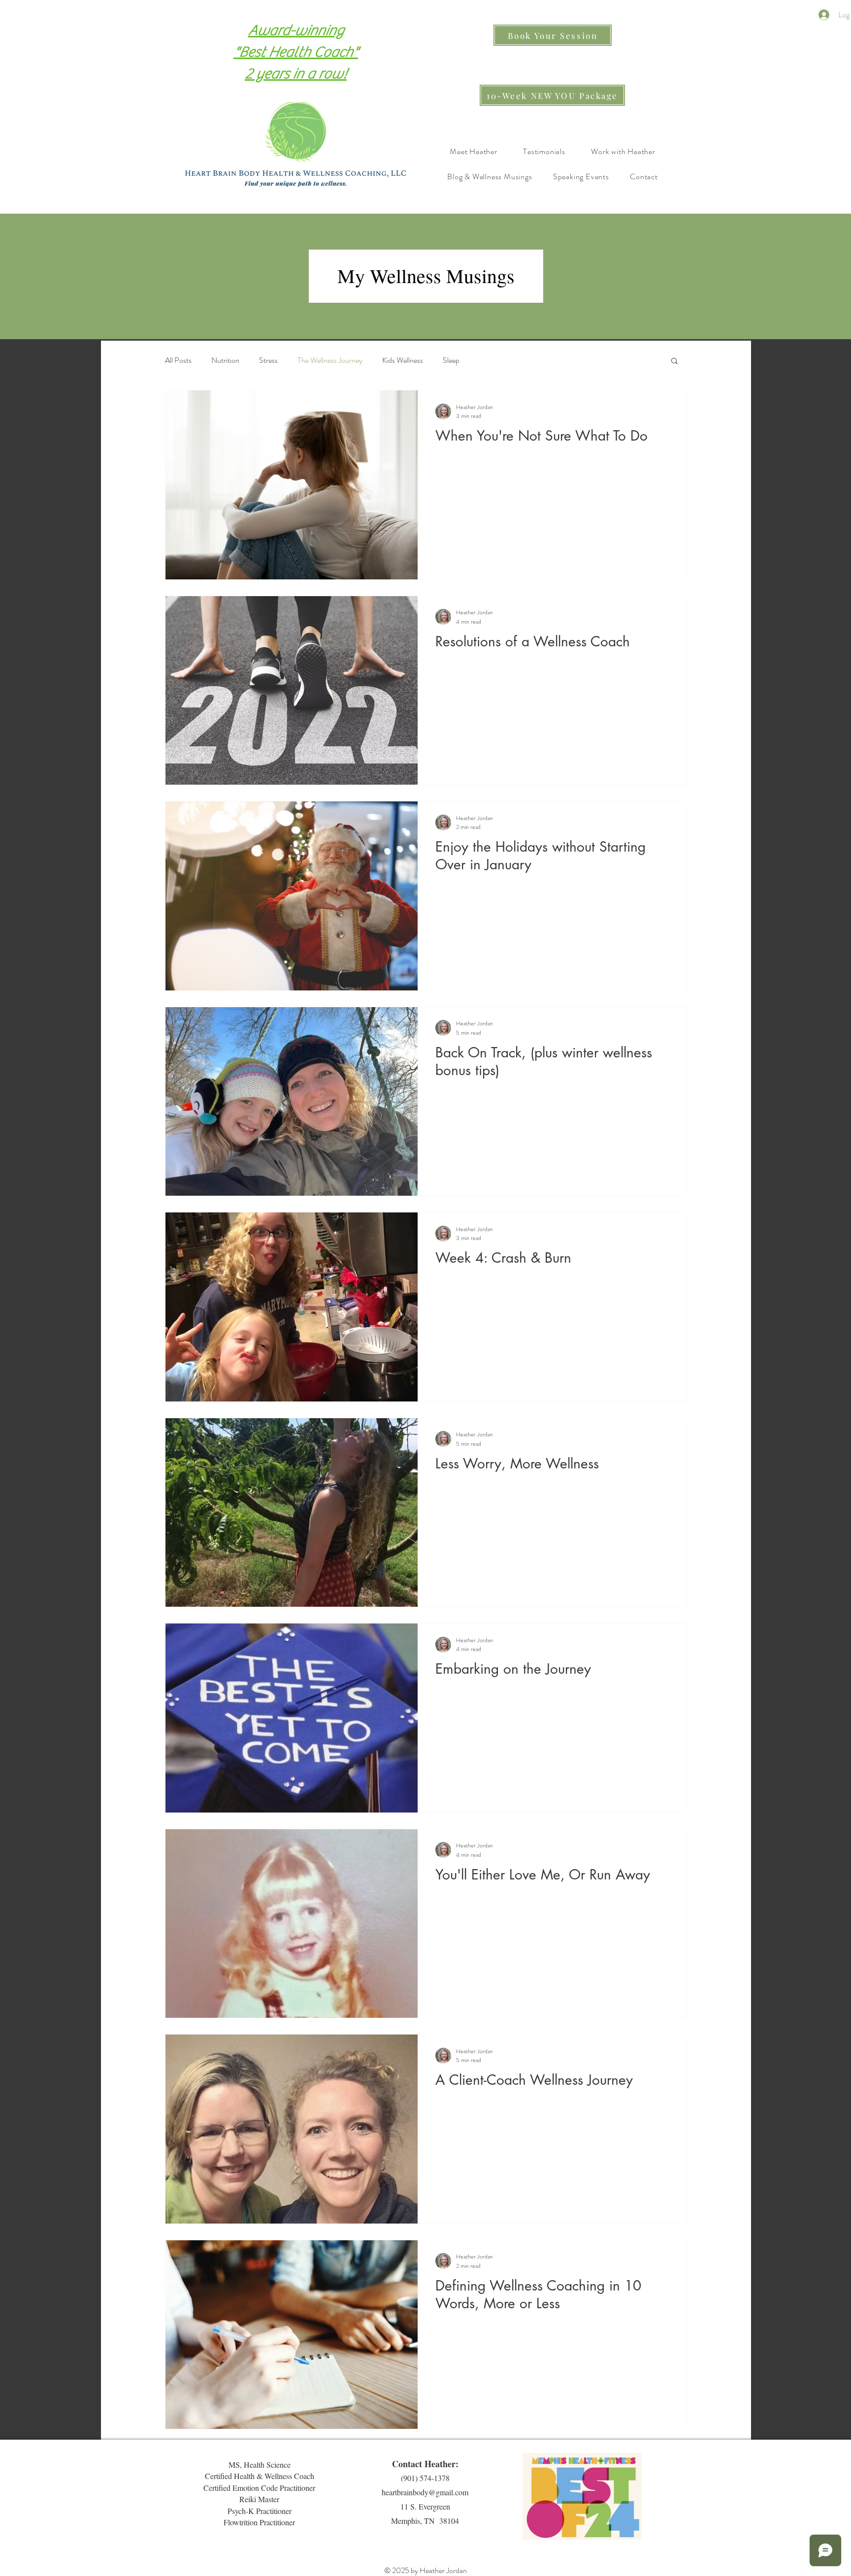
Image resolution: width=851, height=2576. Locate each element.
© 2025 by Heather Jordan (425, 2570)
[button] (674, 362)
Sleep (451, 360)
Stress (268, 360)
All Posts (178, 360)
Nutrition (225, 360)
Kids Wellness (403, 360)
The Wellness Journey (330, 360)
